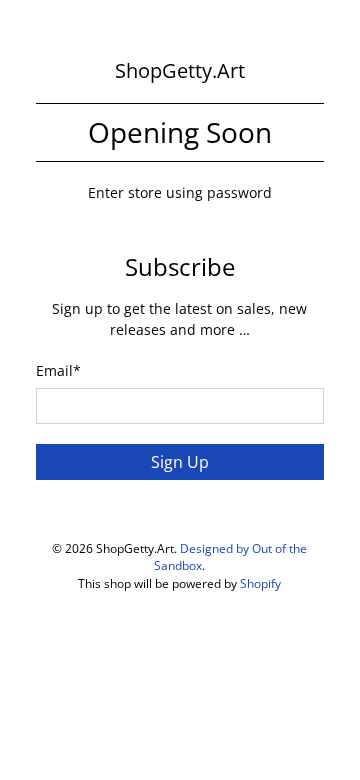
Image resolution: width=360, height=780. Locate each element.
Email (58, 370)
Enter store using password (180, 192)
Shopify (260, 583)
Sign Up (180, 462)
